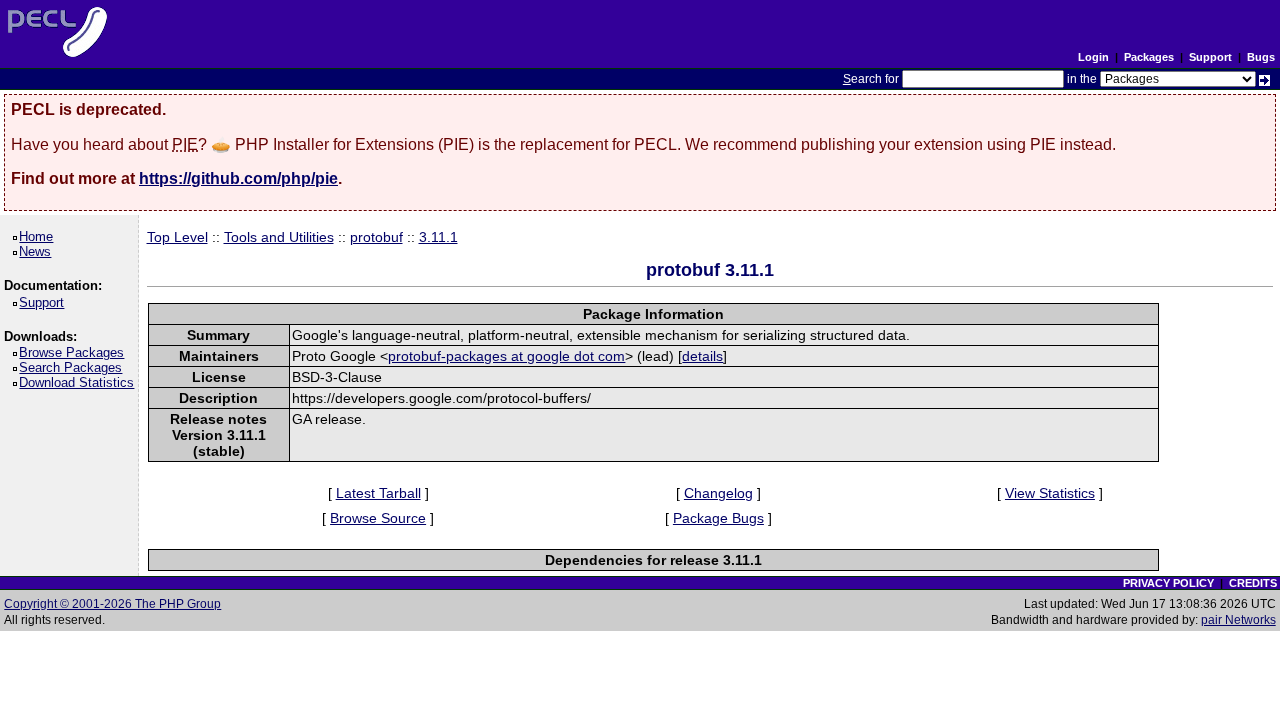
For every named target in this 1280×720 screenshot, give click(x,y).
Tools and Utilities (279, 237)
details (702, 356)
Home (39, 236)
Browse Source (378, 518)
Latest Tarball (378, 493)
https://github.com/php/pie (238, 178)
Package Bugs (718, 518)
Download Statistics (80, 382)
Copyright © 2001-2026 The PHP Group (112, 604)
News (38, 251)
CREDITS (1253, 583)
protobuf (376, 237)
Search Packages (74, 367)
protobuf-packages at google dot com (506, 356)
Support (1210, 57)
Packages (1149, 57)
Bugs (1261, 57)
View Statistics (1050, 493)
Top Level (177, 237)
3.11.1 (438, 237)
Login (1093, 57)
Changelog (718, 493)
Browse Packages (75, 352)
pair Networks (1238, 620)
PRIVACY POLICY (1168, 583)
